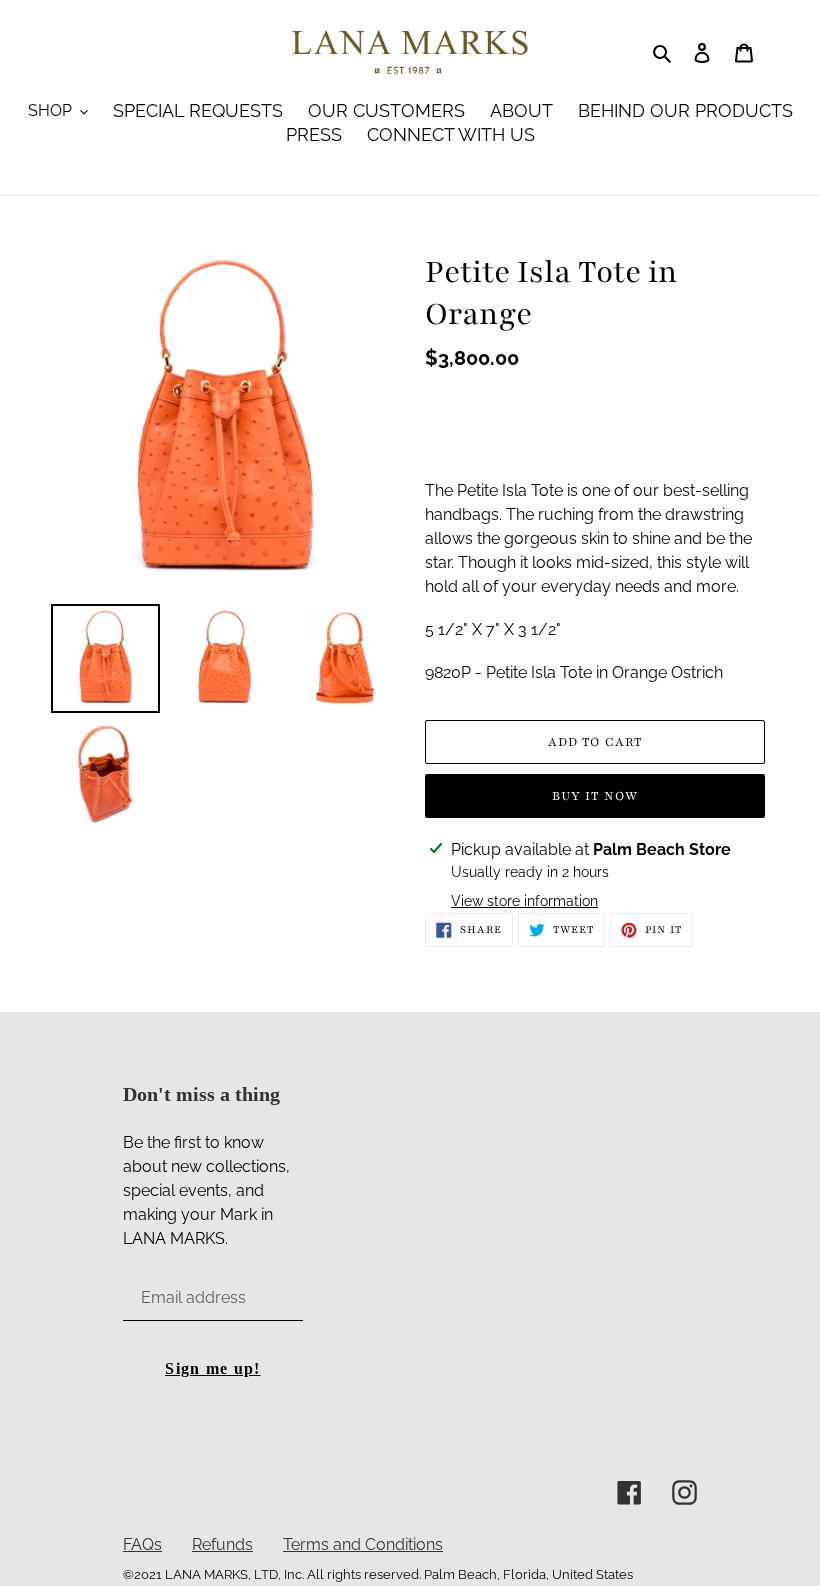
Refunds (222, 1544)
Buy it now (595, 796)
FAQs (142, 1544)
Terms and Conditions (363, 1544)
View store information (524, 901)
